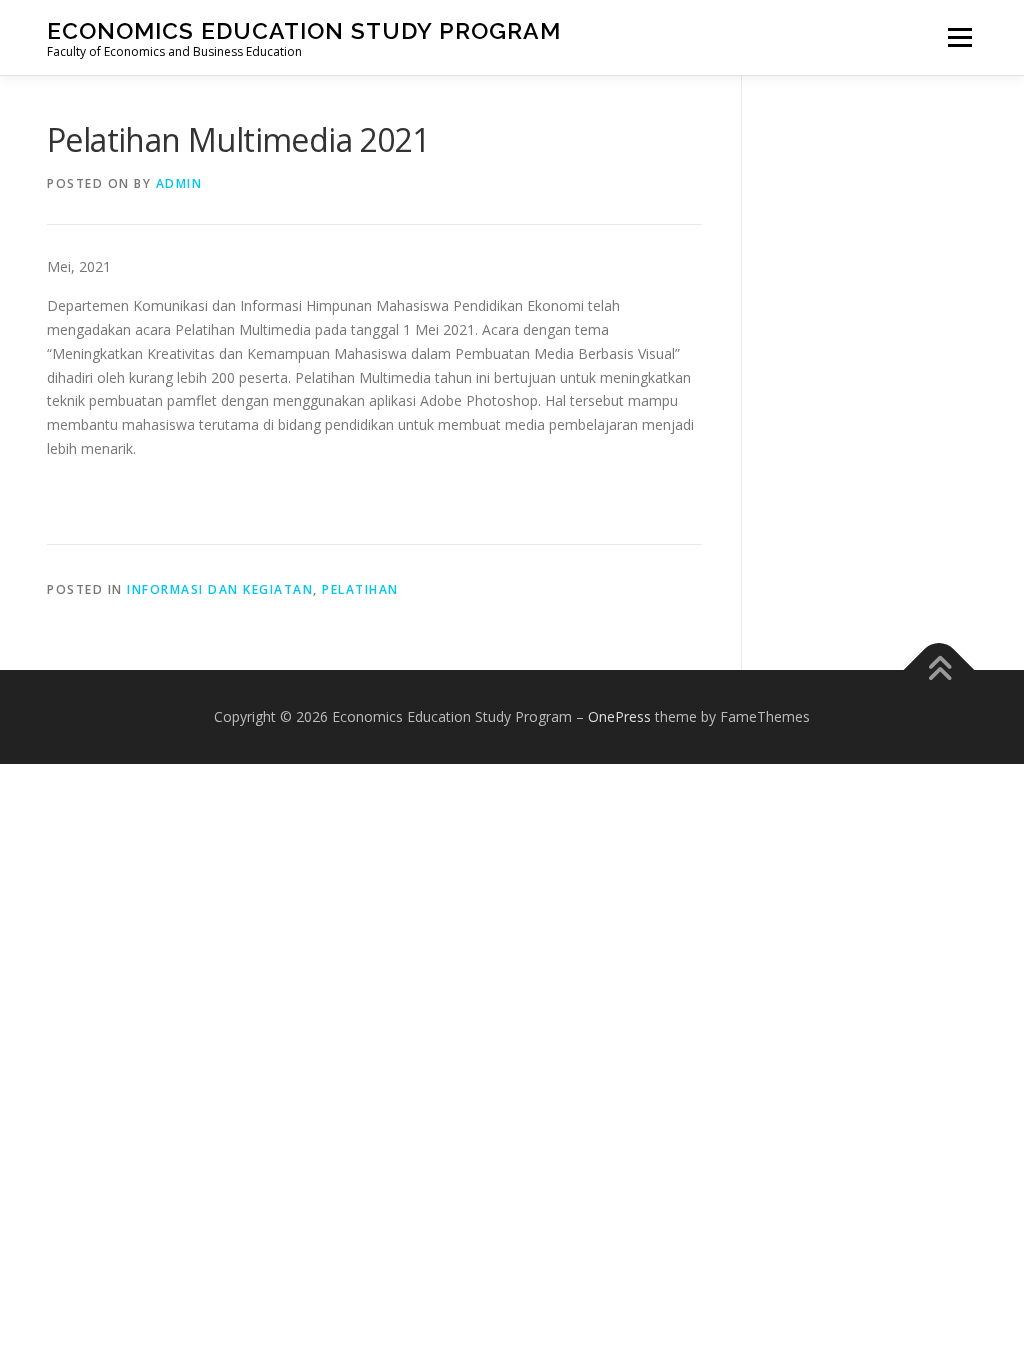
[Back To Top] (939, 670)
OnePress (619, 716)
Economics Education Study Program (304, 30)
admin (179, 183)
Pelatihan (360, 589)
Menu (959, 37)
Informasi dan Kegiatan (220, 589)
